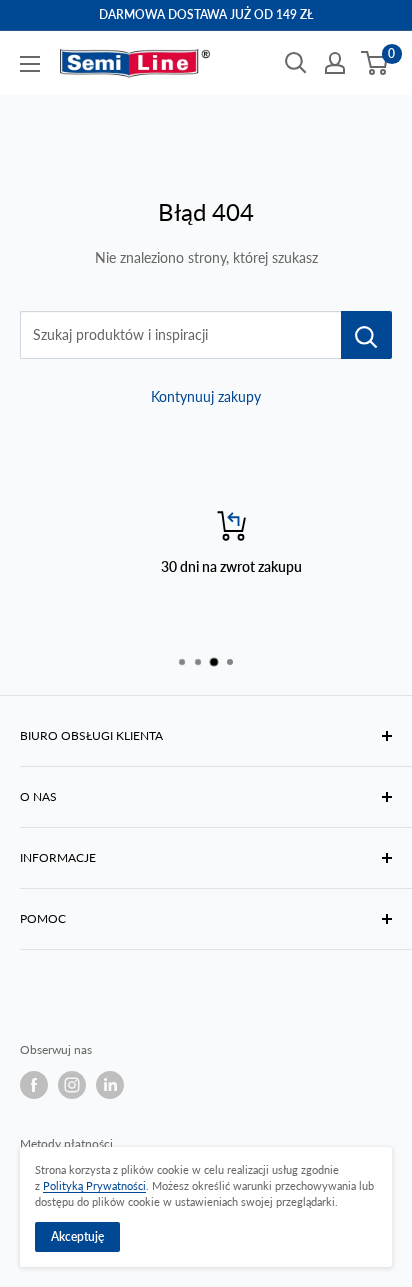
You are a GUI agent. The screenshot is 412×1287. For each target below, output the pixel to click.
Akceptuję (77, 1236)
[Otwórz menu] (30, 64)
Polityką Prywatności (94, 1185)
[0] (375, 63)
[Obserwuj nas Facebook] (34, 1085)
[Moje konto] (335, 63)
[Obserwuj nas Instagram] (72, 1085)
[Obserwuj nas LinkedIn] (110, 1085)
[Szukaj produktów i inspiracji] (366, 335)
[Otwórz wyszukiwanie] (296, 63)
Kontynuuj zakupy (206, 396)
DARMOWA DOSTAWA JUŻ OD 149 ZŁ (206, 14)
